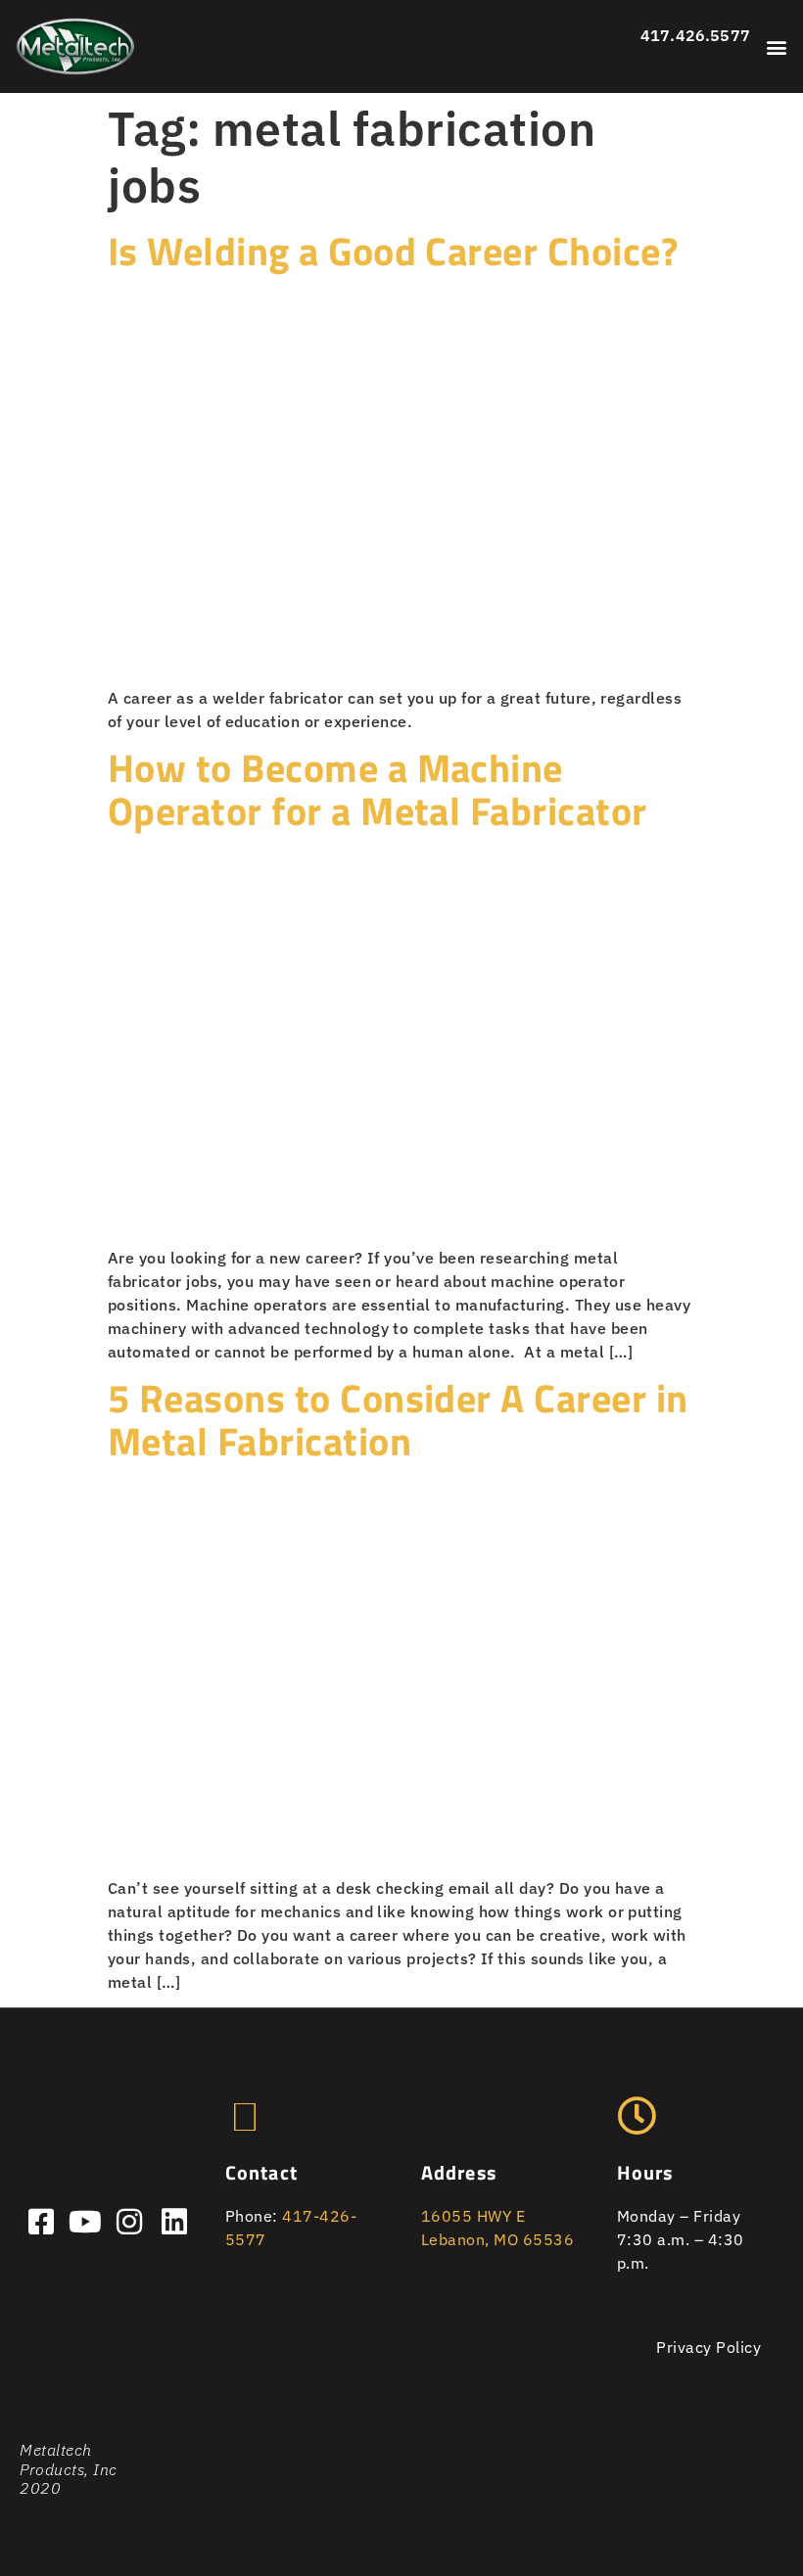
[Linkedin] (174, 2222)
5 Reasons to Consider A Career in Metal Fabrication (398, 1420)
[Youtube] (85, 2222)
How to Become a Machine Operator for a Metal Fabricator (378, 789)
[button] (777, 46)
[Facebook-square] (41, 2222)
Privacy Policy (709, 2347)
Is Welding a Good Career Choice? (393, 251)
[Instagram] (130, 2222)
